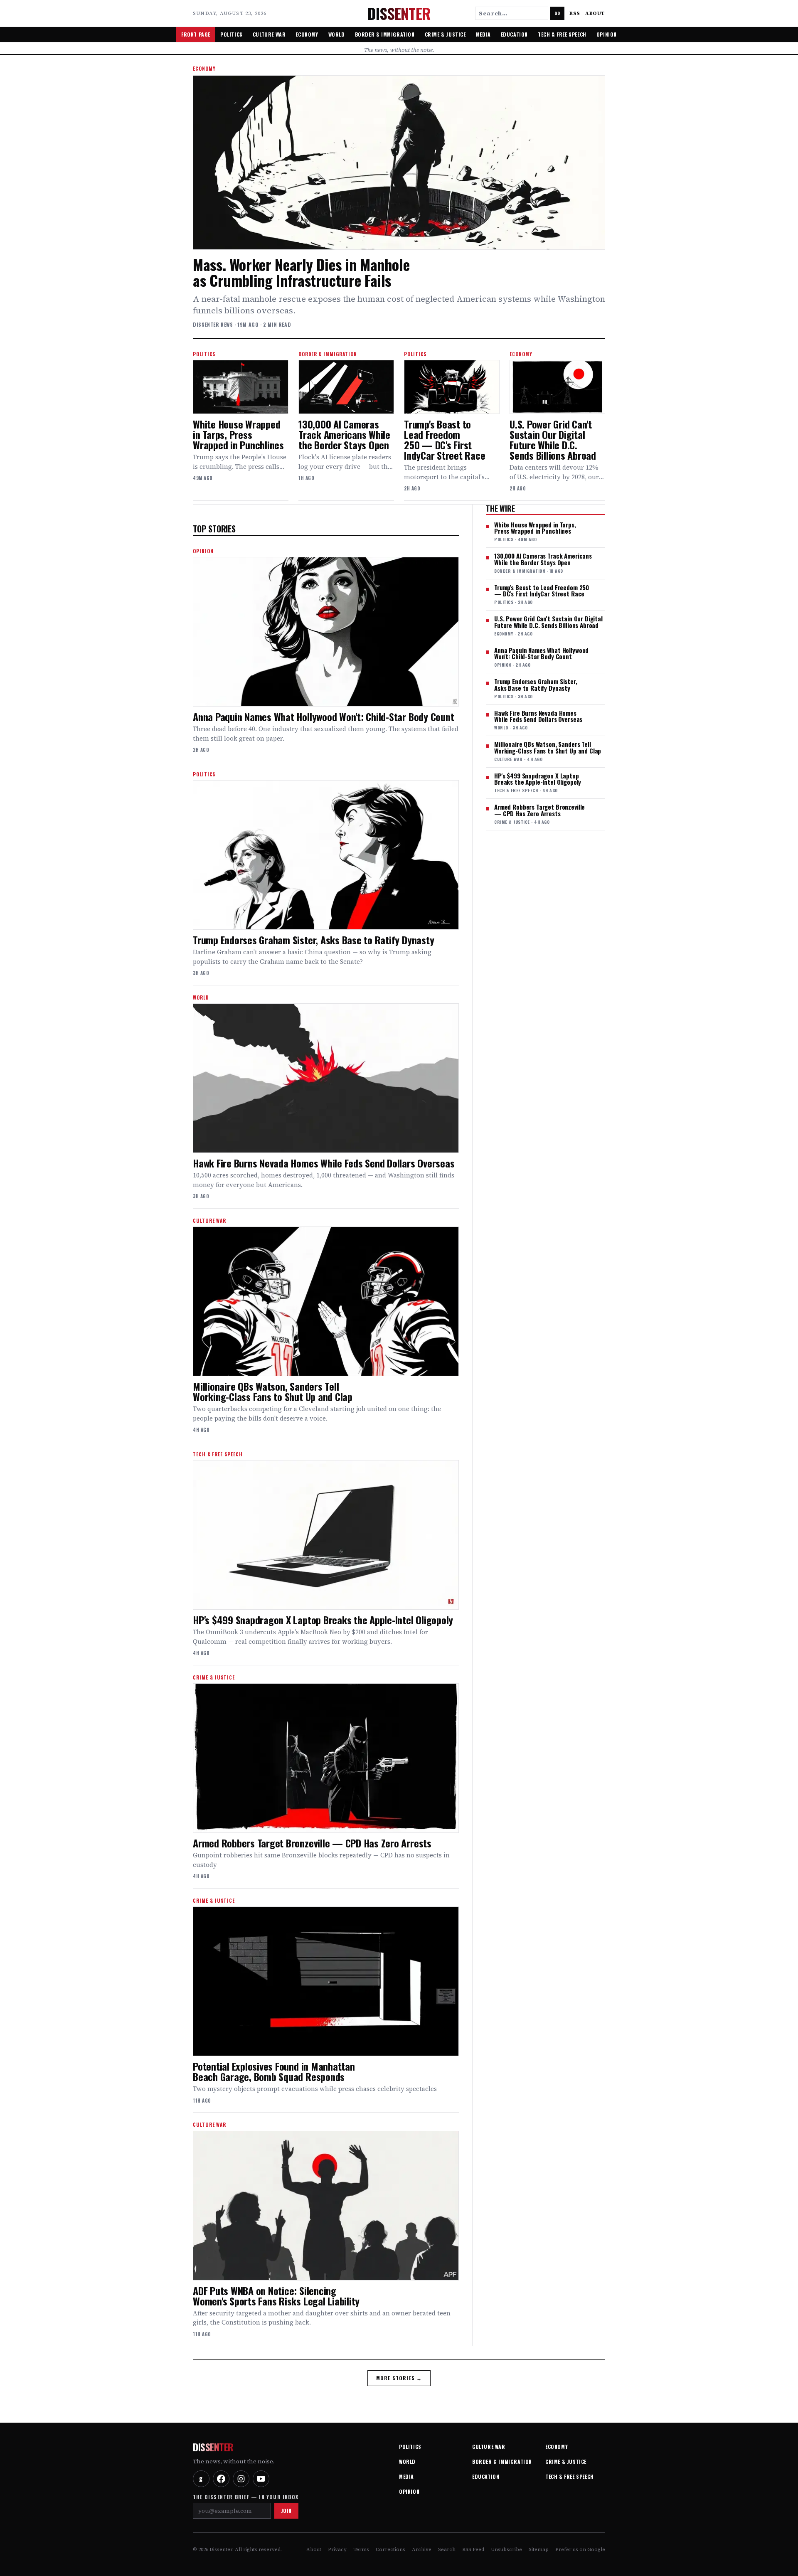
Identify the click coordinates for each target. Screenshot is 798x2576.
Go (557, 13)
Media (483, 34)
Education (514, 34)
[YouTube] (261, 2479)
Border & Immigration (385, 34)
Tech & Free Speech (562, 34)
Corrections (390, 2549)
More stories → (399, 2378)
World (337, 34)
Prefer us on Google (580, 2549)
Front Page (196, 34)
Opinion (607, 34)
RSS (575, 13)
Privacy (337, 2549)
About (595, 13)
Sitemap (539, 2549)
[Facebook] (221, 2479)
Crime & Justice (445, 34)
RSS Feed (473, 2549)
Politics (232, 34)
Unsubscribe (506, 2549)
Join (286, 2511)
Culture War (269, 34)
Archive (422, 2549)
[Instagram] (241, 2479)
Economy (307, 34)
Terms (361, 2549)
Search (447, 2549)
